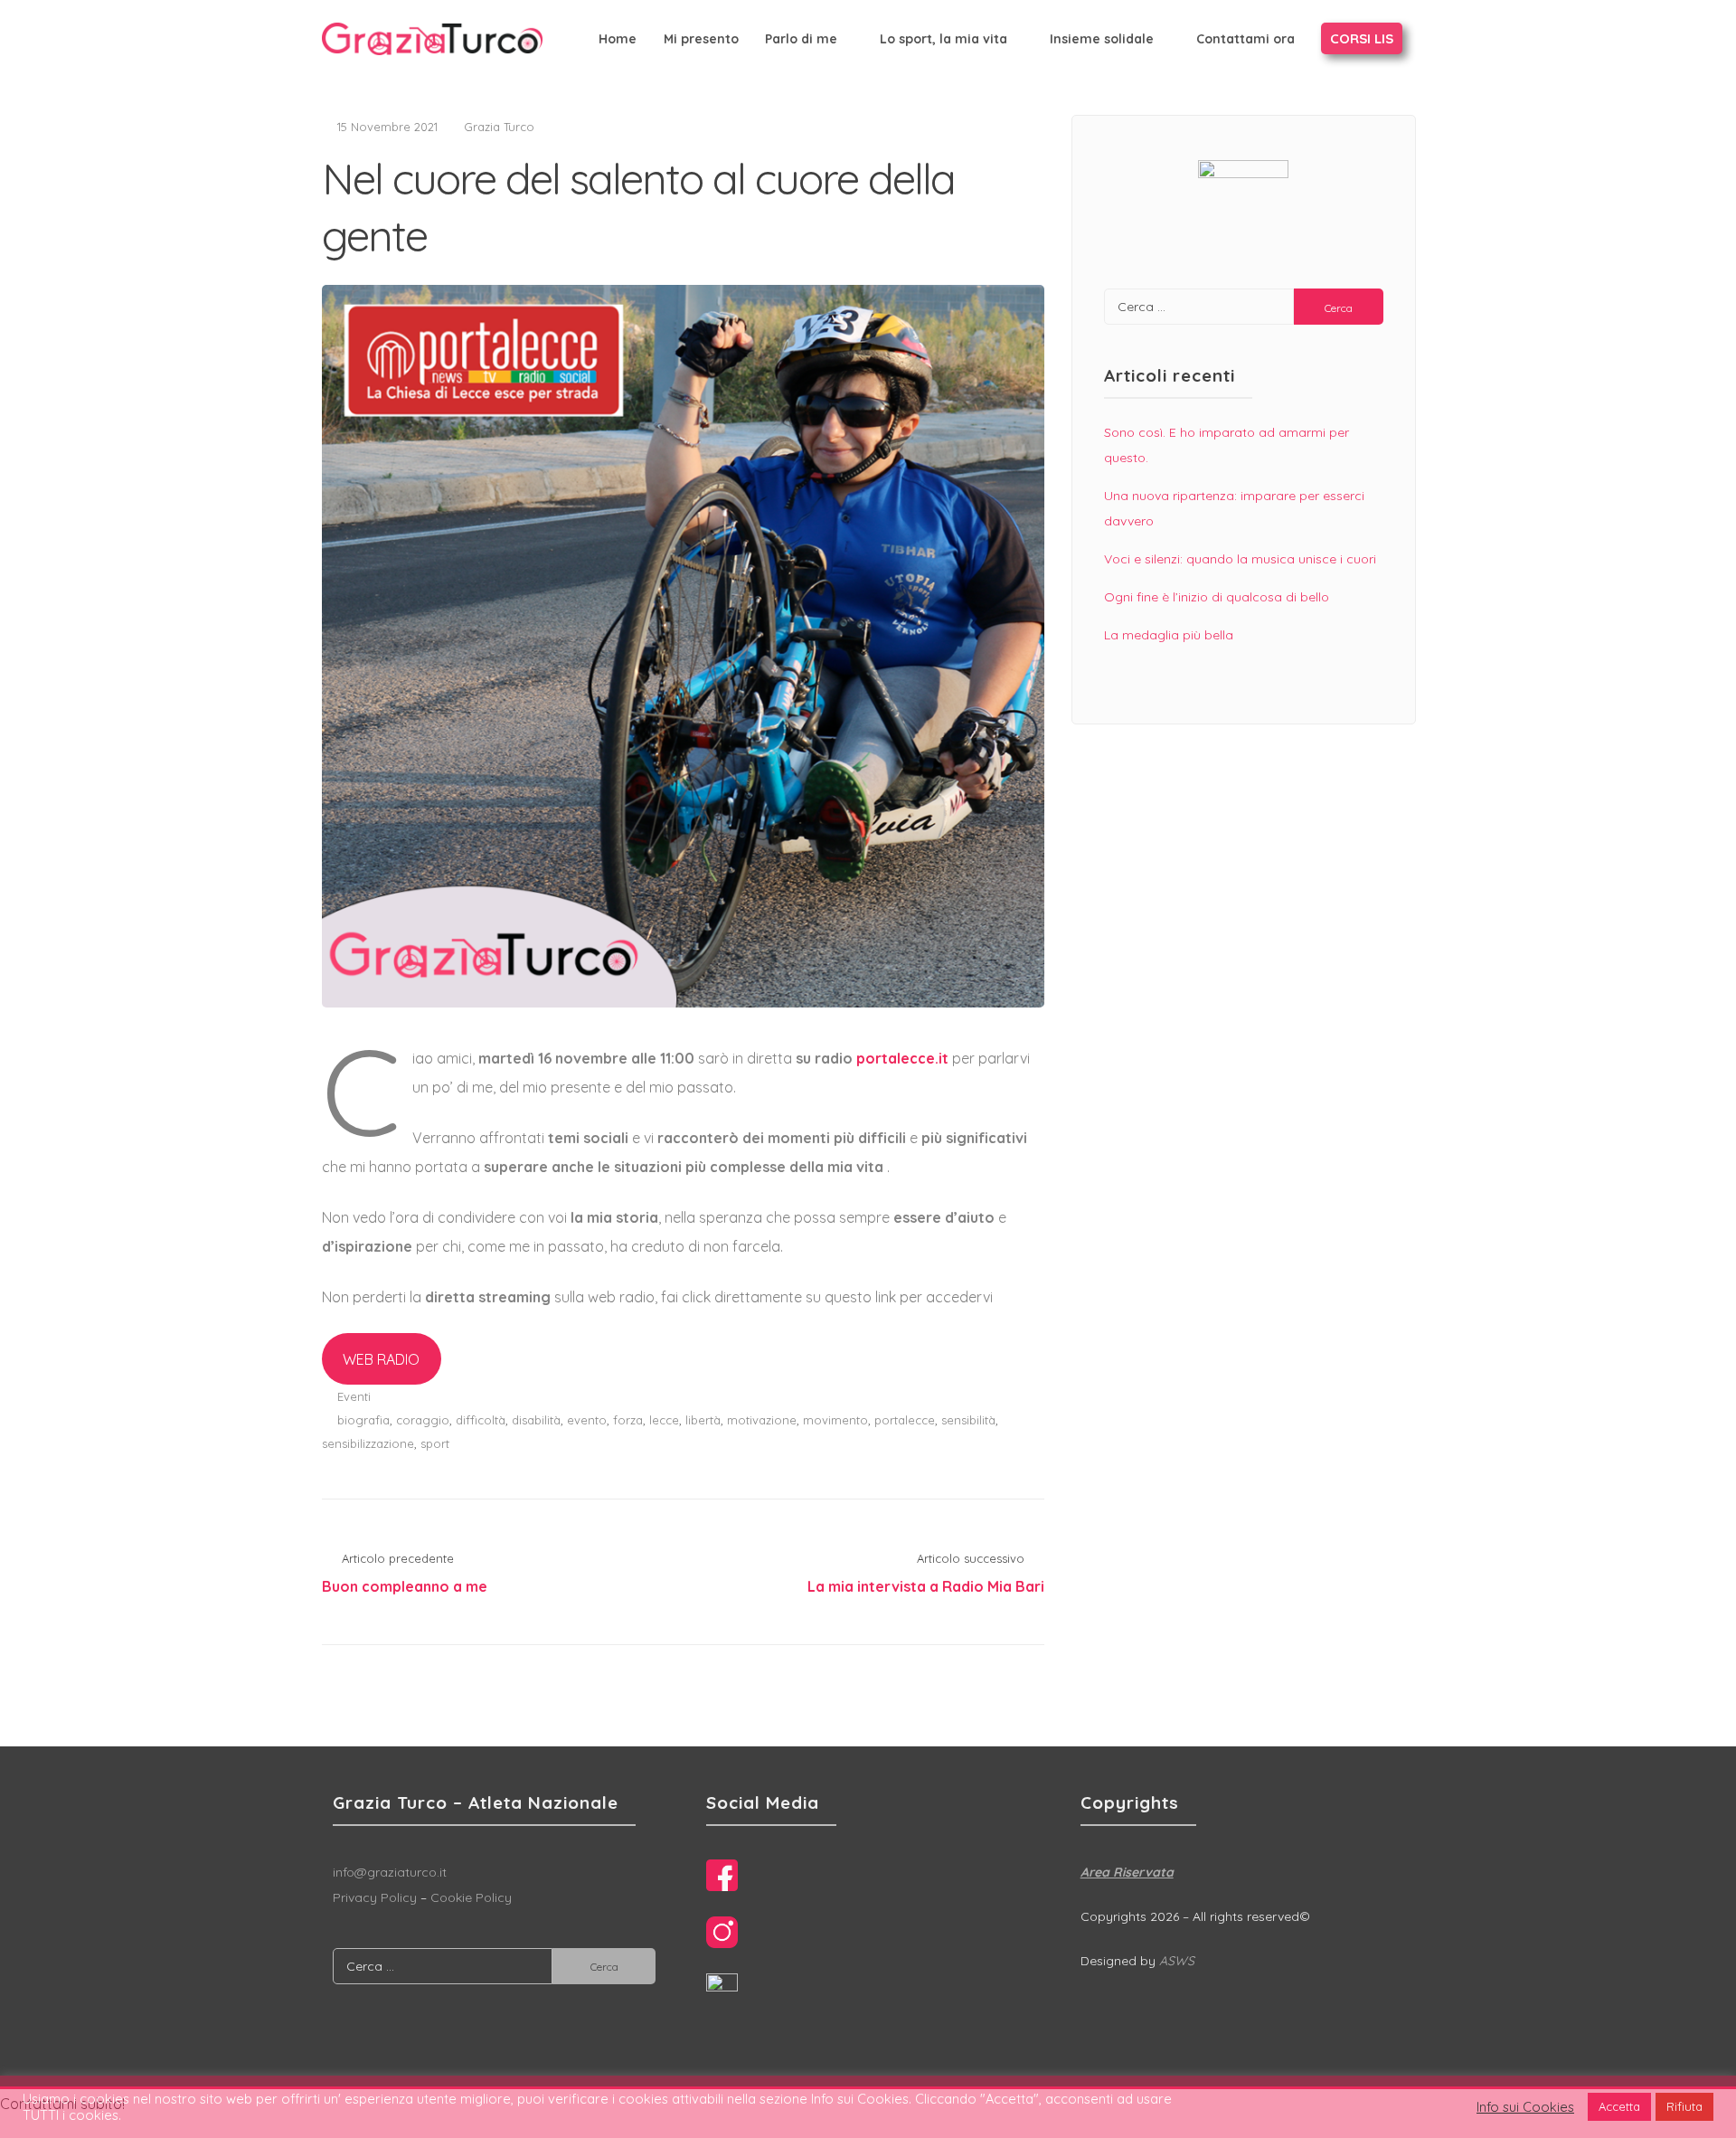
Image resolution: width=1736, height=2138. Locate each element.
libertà (703, 1420)
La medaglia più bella (1169, 635)
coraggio (423, 1420)
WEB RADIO (381, 1359)
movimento (835, 1420)
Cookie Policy (471, 1897)
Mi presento (701, 39)
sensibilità (968, 1420)
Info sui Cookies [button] (1525, 2107)
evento (587, 1420)
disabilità (536, 1420)
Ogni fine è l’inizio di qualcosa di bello (1217, 597)
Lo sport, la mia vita (943, 39)
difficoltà (481, 1420)
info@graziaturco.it (390, 1872)
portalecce (905, 1420)
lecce (664, 1420)
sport (435, 1443)
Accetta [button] (1619, 2106)
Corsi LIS (1362, 38)
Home (618, 39)
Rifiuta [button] (1684, 2106)
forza (628, 1420)
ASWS (1177, 1961)
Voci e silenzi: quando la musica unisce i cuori (1240, 559)
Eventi (354, 1396)
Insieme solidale (1102, 39)
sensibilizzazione (368, 1443)
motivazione (762, 1420)
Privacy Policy (375, 1897)
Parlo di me (801, 39)
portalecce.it (904, 1058)
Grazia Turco (499, 127)
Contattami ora (1245, 39)
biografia (363, 1420)
